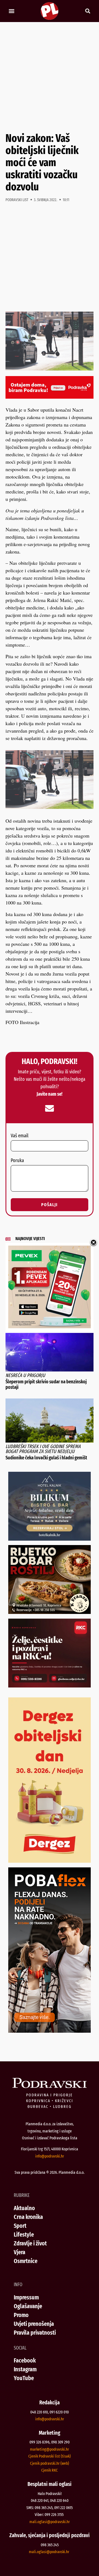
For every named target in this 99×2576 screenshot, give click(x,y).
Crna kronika (28, 2217)
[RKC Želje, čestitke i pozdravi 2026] (50, 1686)
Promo (21, 2315)
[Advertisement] (50, 77)
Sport (20, 2226)
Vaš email (20, 1136)
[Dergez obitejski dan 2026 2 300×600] (50, 1861)
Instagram (25, 2369)
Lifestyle (24, 2235)
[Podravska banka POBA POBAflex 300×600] (50, 2031)
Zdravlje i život (30, 2243)
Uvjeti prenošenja (34, 2324)
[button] (11, 11)
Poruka (17, 1161)
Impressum (26, 2297)
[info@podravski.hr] (50, 1108)
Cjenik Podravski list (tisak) (50, 2456)
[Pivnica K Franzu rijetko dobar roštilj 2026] (50, 1612)
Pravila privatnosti (35, 2333)
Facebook (25, 2360)
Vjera (20, 2252)
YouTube (24, 2378)
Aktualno (24, 2208)
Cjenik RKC (50, 2470)
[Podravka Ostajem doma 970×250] (50, 397)
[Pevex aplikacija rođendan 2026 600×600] (50, 1326)
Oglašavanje (28, 2306)
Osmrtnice (26, 2261)
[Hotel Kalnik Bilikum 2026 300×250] (50, 1539)
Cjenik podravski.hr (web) (50, 2463)
